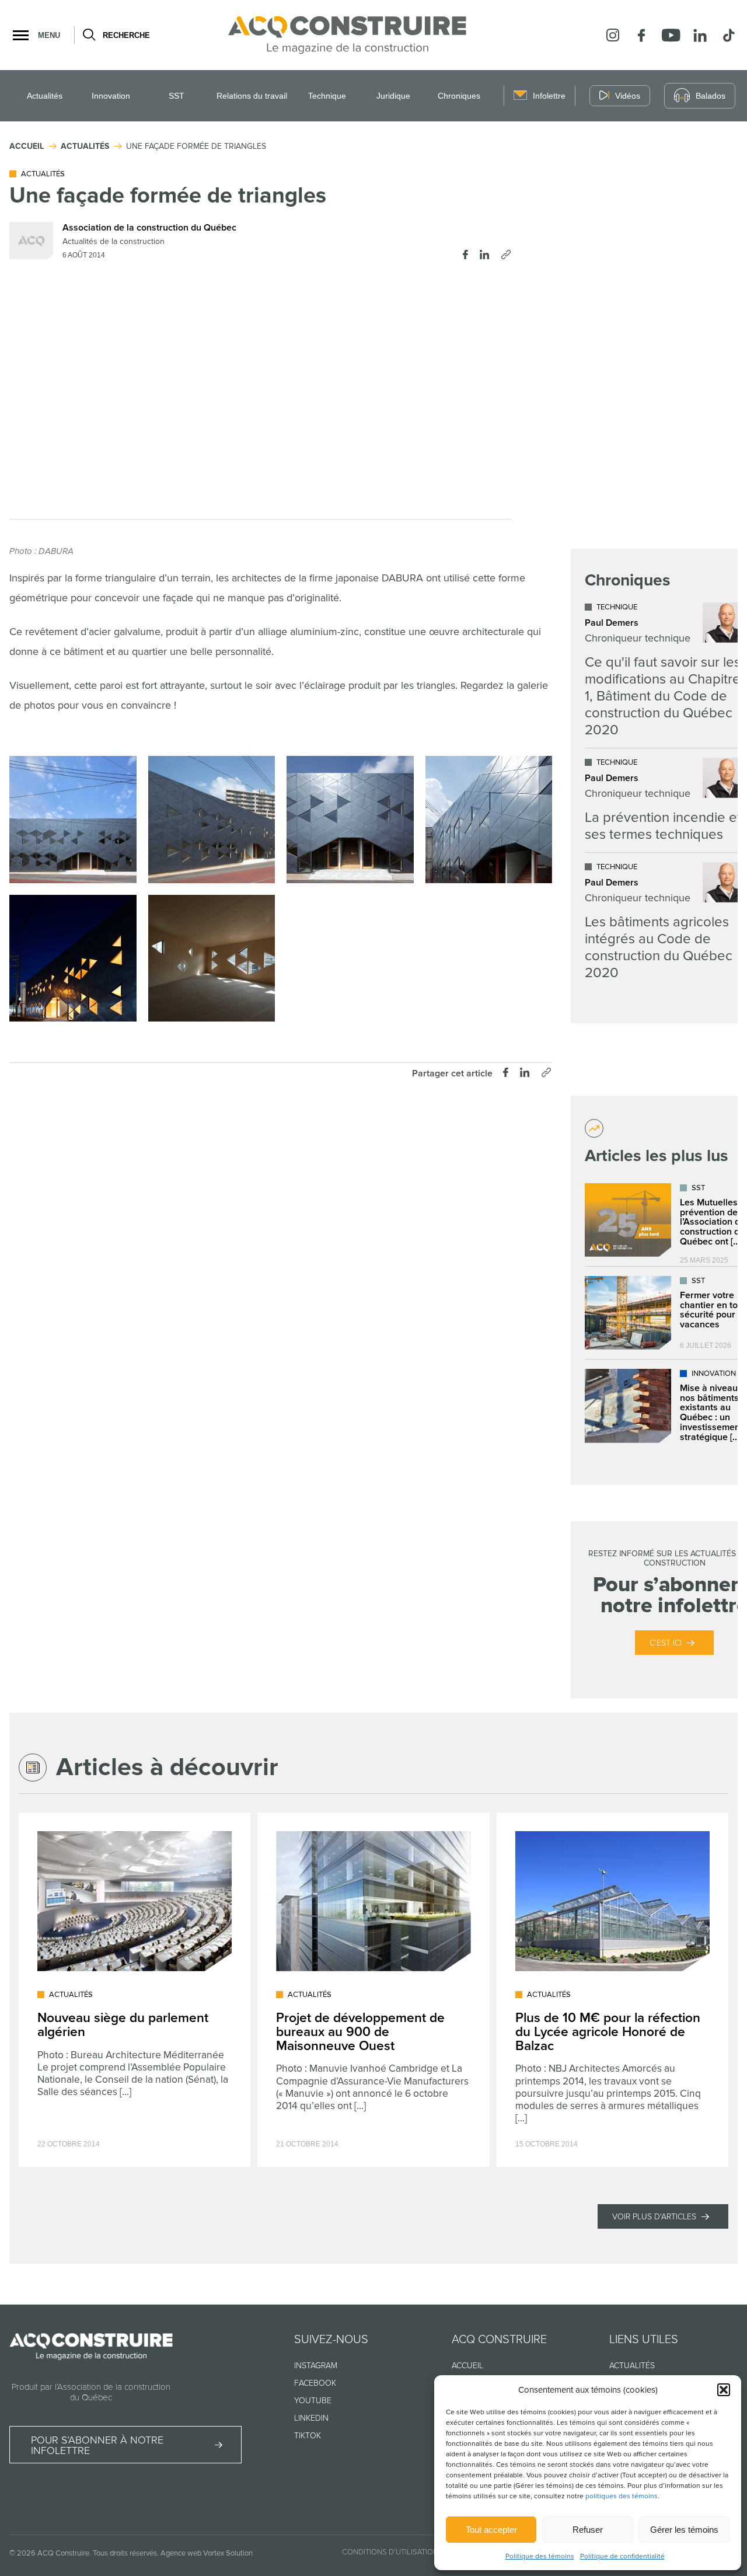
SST (177, 96)
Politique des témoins (540, 2556)
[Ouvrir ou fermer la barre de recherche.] (88, 35)
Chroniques (459, 96)
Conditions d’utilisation (390, 2552)
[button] (724, 2390)
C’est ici (666, 1643)
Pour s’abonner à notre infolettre (97, 2445)
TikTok (308, 2436)
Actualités (45, 96)
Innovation (111, 96)
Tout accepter (491, 2530)
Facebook (315, 2383)
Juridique (393, 96)
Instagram (316, 2366)
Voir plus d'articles (654, 2217)
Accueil (467, 2366)
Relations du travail (252, 96)
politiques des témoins (622, 2496)
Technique (327, 96)
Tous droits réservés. (126, 2553)
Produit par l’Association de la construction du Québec (91, 2392)
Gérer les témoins (684, 2530)
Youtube (313, 2401)
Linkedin (311, 2418)
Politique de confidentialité (622, 2556)
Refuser (588, 2530)
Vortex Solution (228, 2553)
